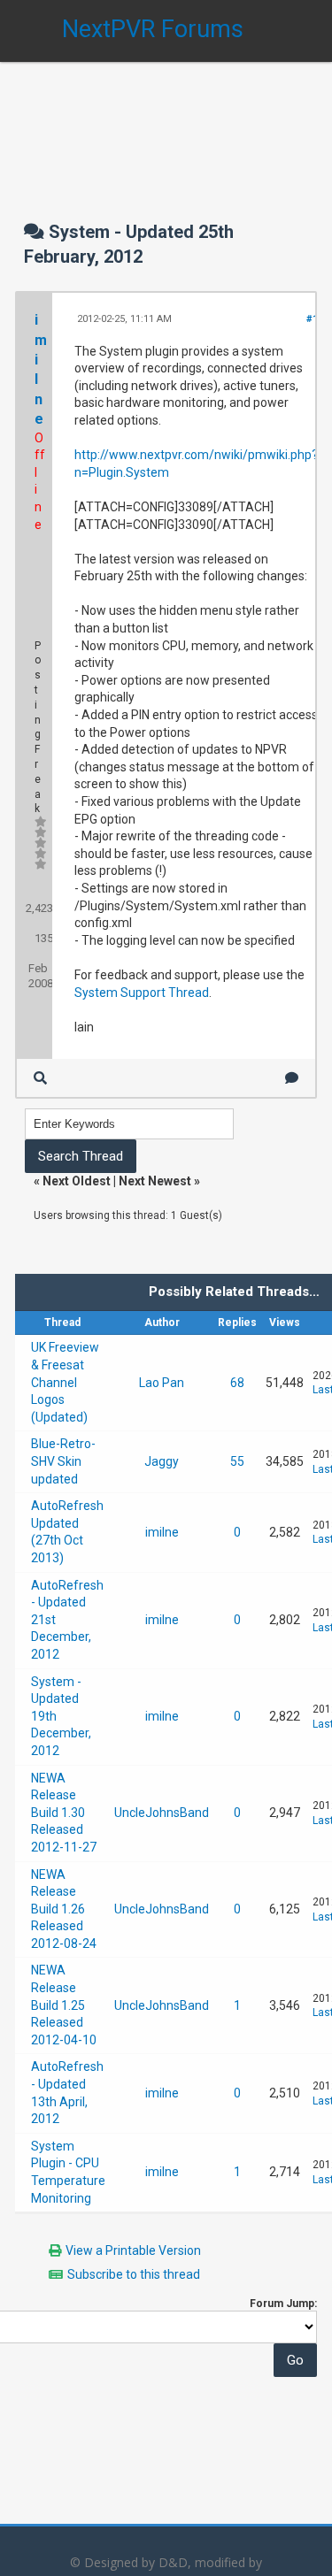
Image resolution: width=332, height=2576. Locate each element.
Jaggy (162, 1461)
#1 (312, 319)
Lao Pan (162, 1383)
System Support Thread (142, 993)
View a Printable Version (133, 2250)
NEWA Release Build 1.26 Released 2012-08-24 (64, 1909)
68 (237, 1383)
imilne (162, 1532)
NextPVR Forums (153, 29)
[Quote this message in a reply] (292, 1078)
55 (237, 1461)
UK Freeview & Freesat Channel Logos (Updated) (65, 1382)
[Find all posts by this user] (40, 1078)
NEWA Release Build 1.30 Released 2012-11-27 (64, 1813)
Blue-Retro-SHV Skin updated (63, 1461)
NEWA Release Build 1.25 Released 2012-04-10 (64, 2005)
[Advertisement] (166, 124)
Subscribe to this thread (134, 2274)
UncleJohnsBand (162, 1813)
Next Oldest (77, 1181)
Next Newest (155, 1181)
